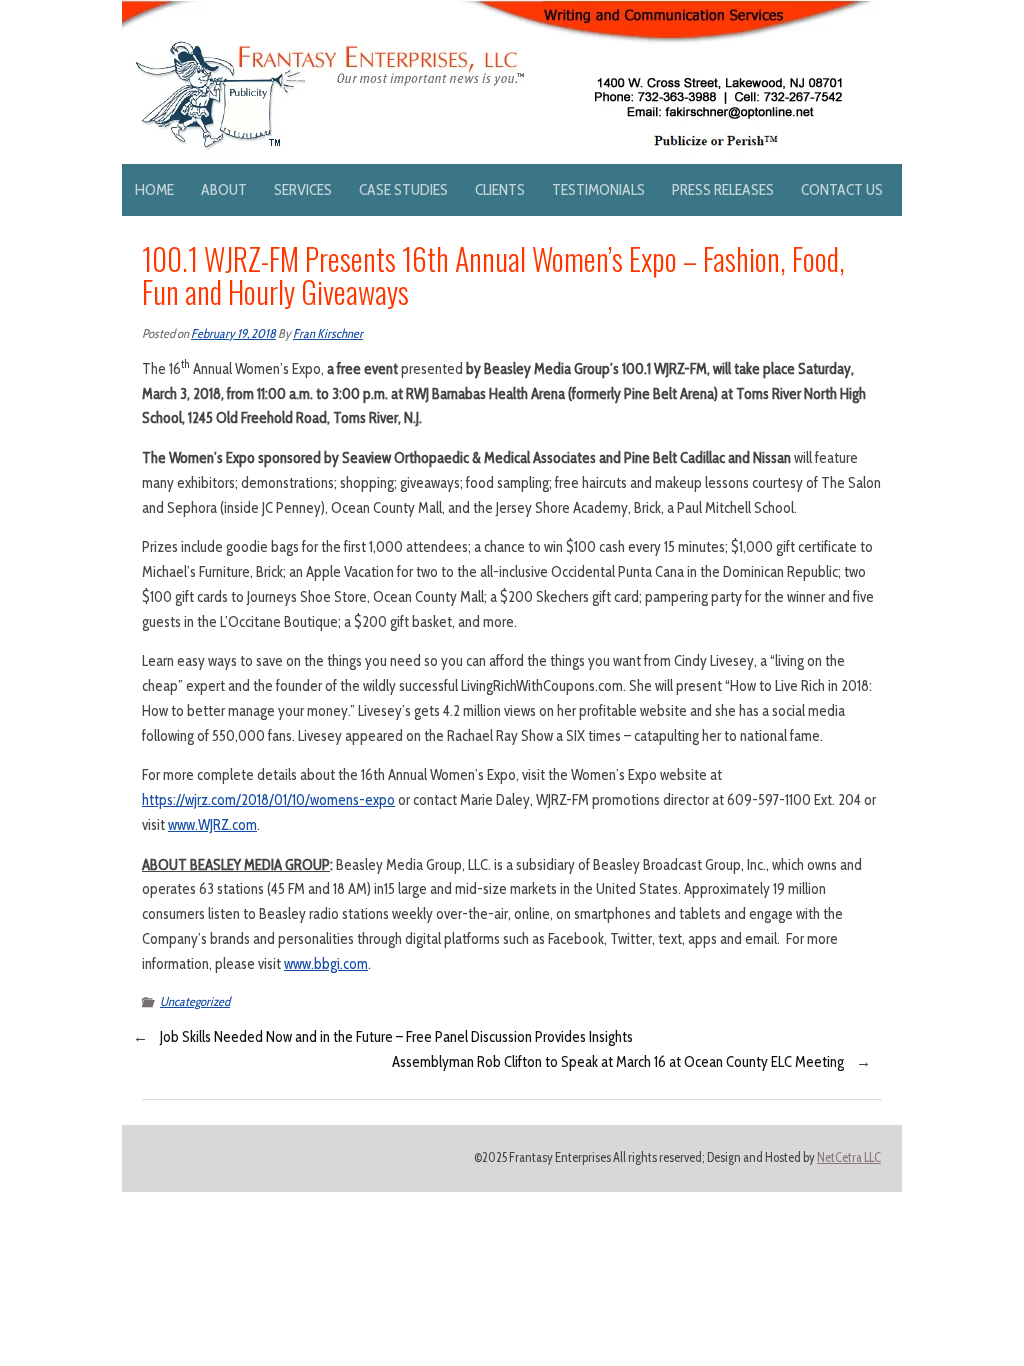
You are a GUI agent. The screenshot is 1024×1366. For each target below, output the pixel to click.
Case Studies (403, 189)
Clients (500, 189)
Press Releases (723, 189)
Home (154, 189)
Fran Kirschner (328, 333)
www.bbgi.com (326, 964)
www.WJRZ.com (212, 825)
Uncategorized (195, 1001)
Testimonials (598, 189)
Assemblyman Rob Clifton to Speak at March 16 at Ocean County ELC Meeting (618, 1062)
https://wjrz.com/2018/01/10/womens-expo (268, 800)
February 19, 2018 (233, 333)
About (224, 189)
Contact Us (842, 189)
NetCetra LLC (849, 1157)
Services (303, 189)
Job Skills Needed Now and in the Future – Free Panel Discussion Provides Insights (396, 1037)
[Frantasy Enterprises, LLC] (498, 12)
